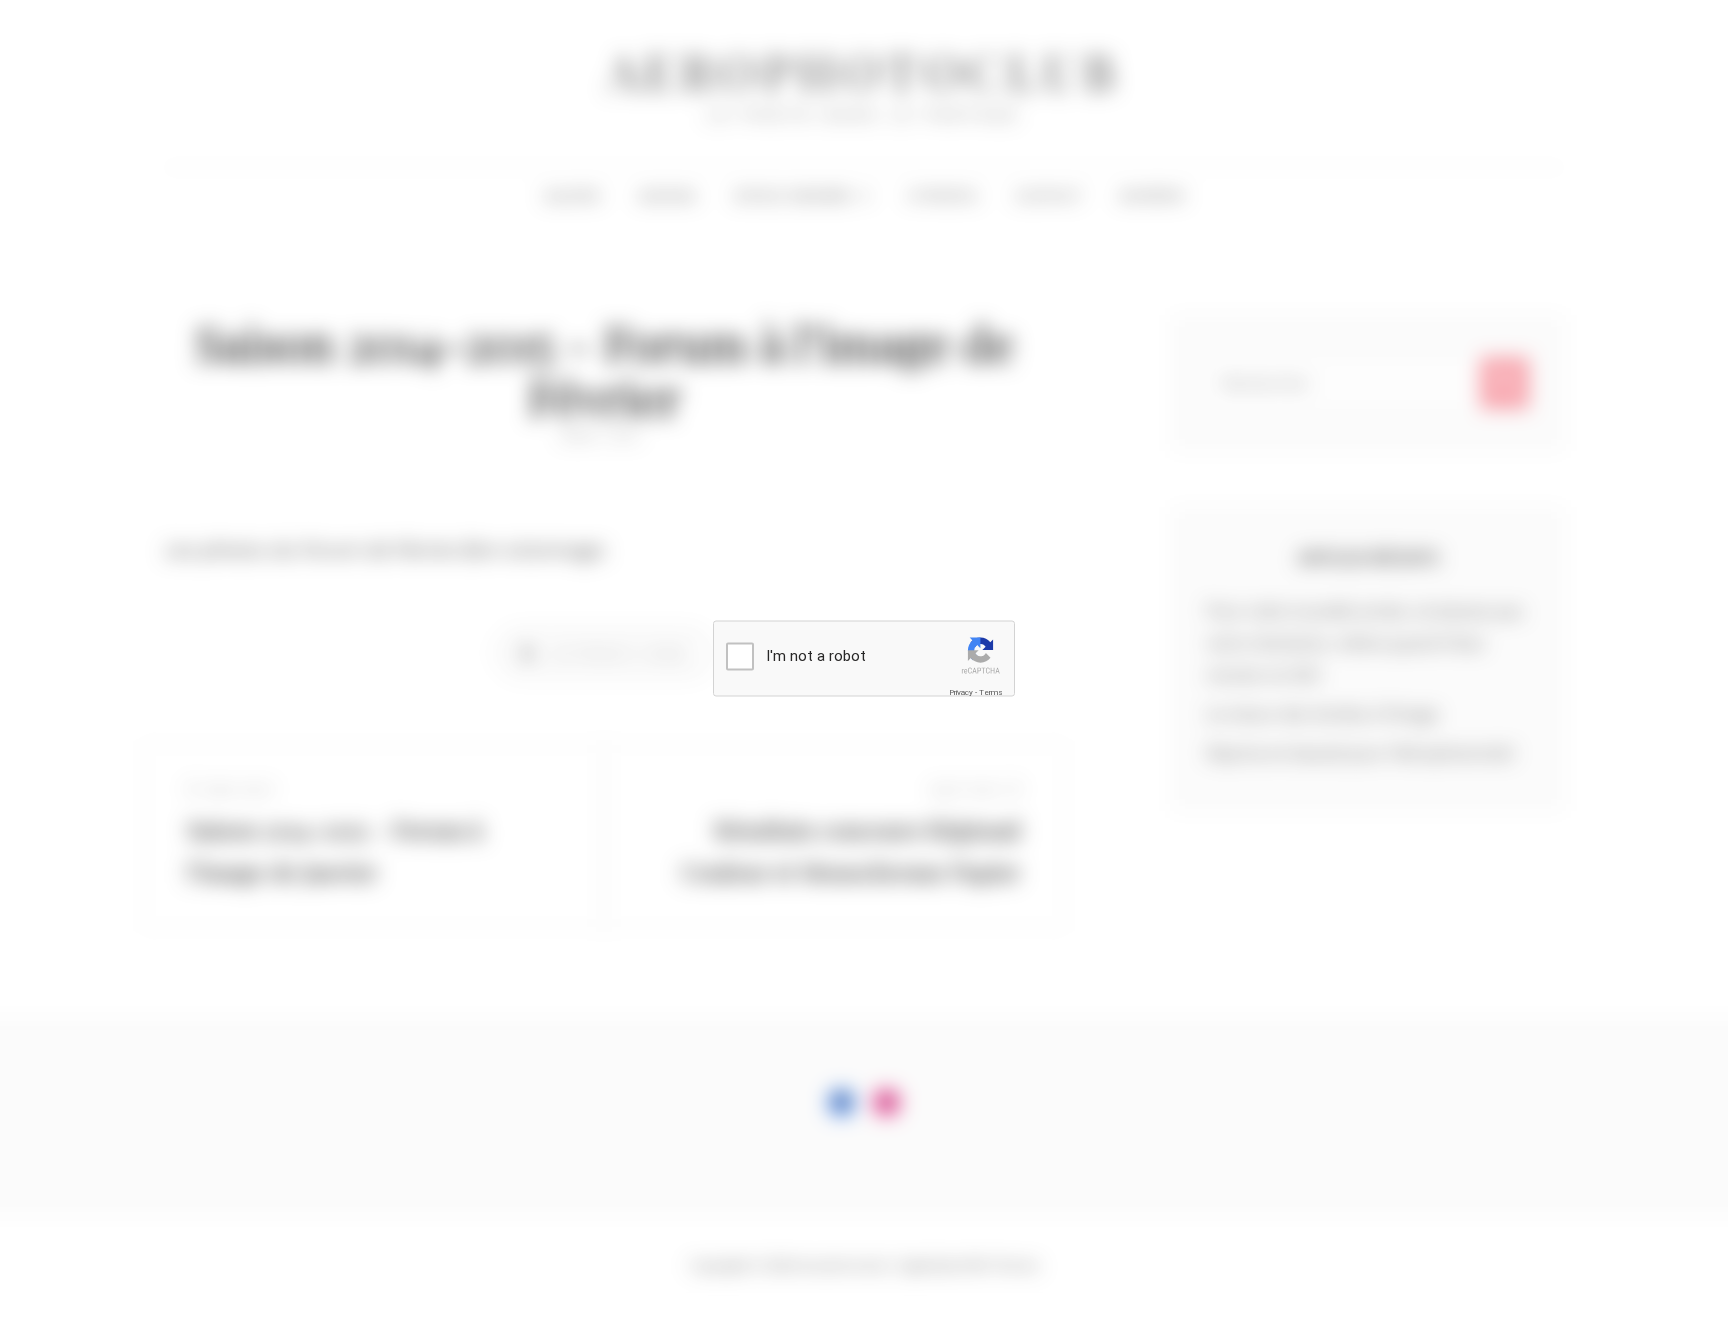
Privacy (961, 692)
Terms (991, 692)
